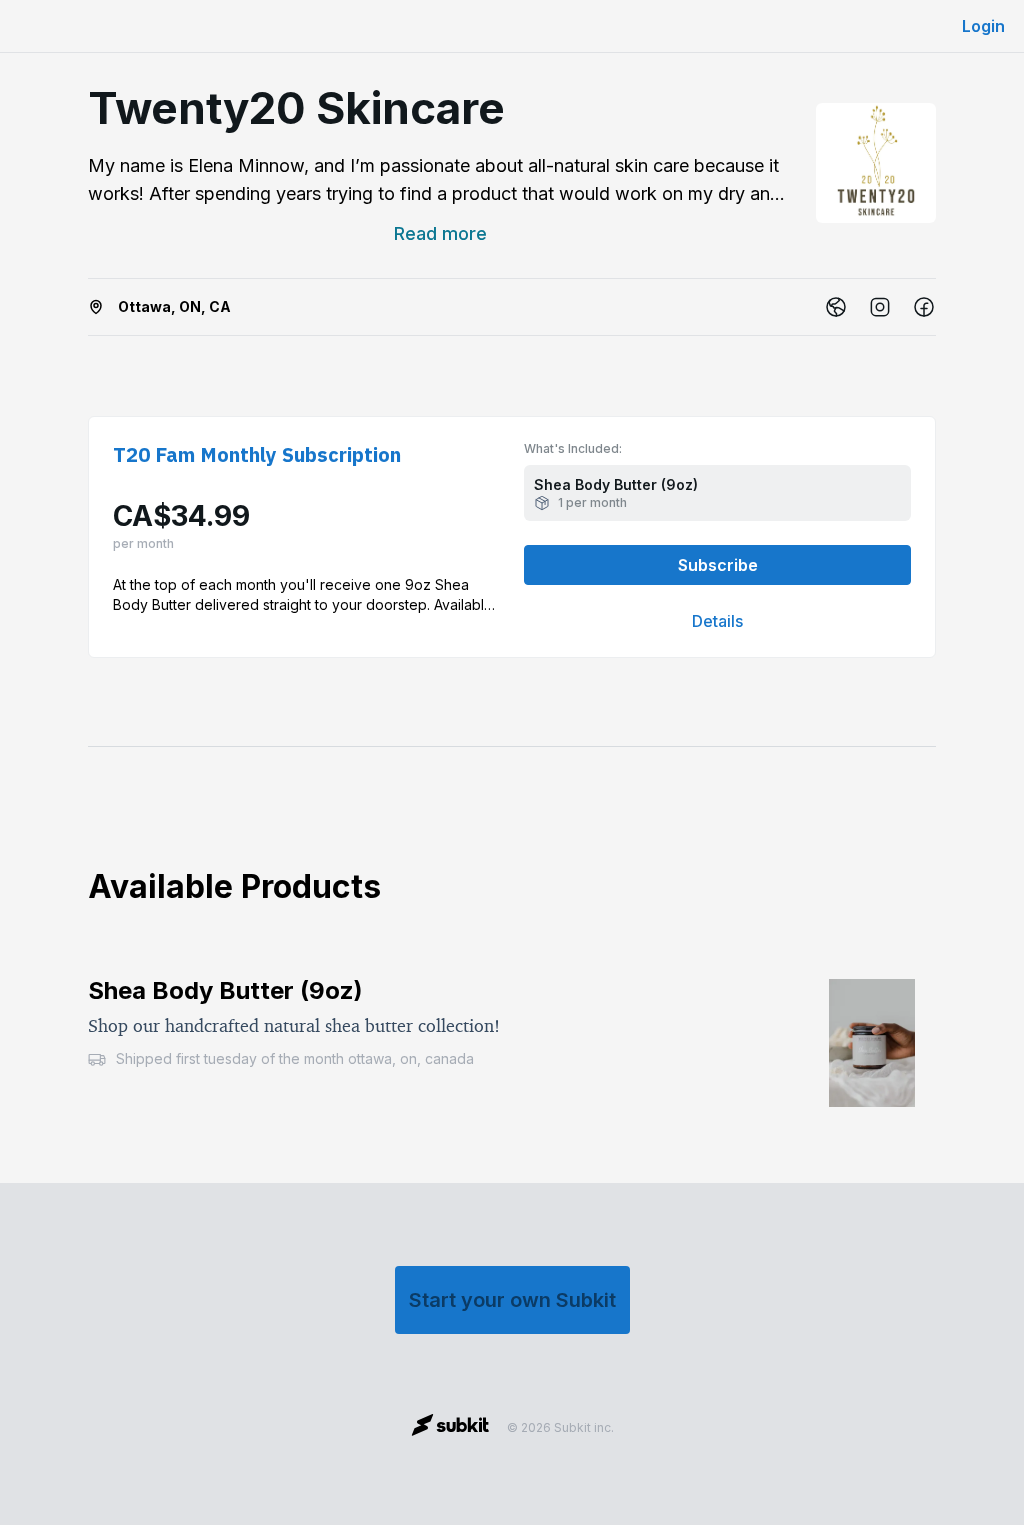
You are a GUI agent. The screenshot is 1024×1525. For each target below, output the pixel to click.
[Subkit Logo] (450, 1428)
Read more (440, 233)
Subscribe (718, 565)
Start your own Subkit (512, 1300)
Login (983, 26)
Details (717, 621)
